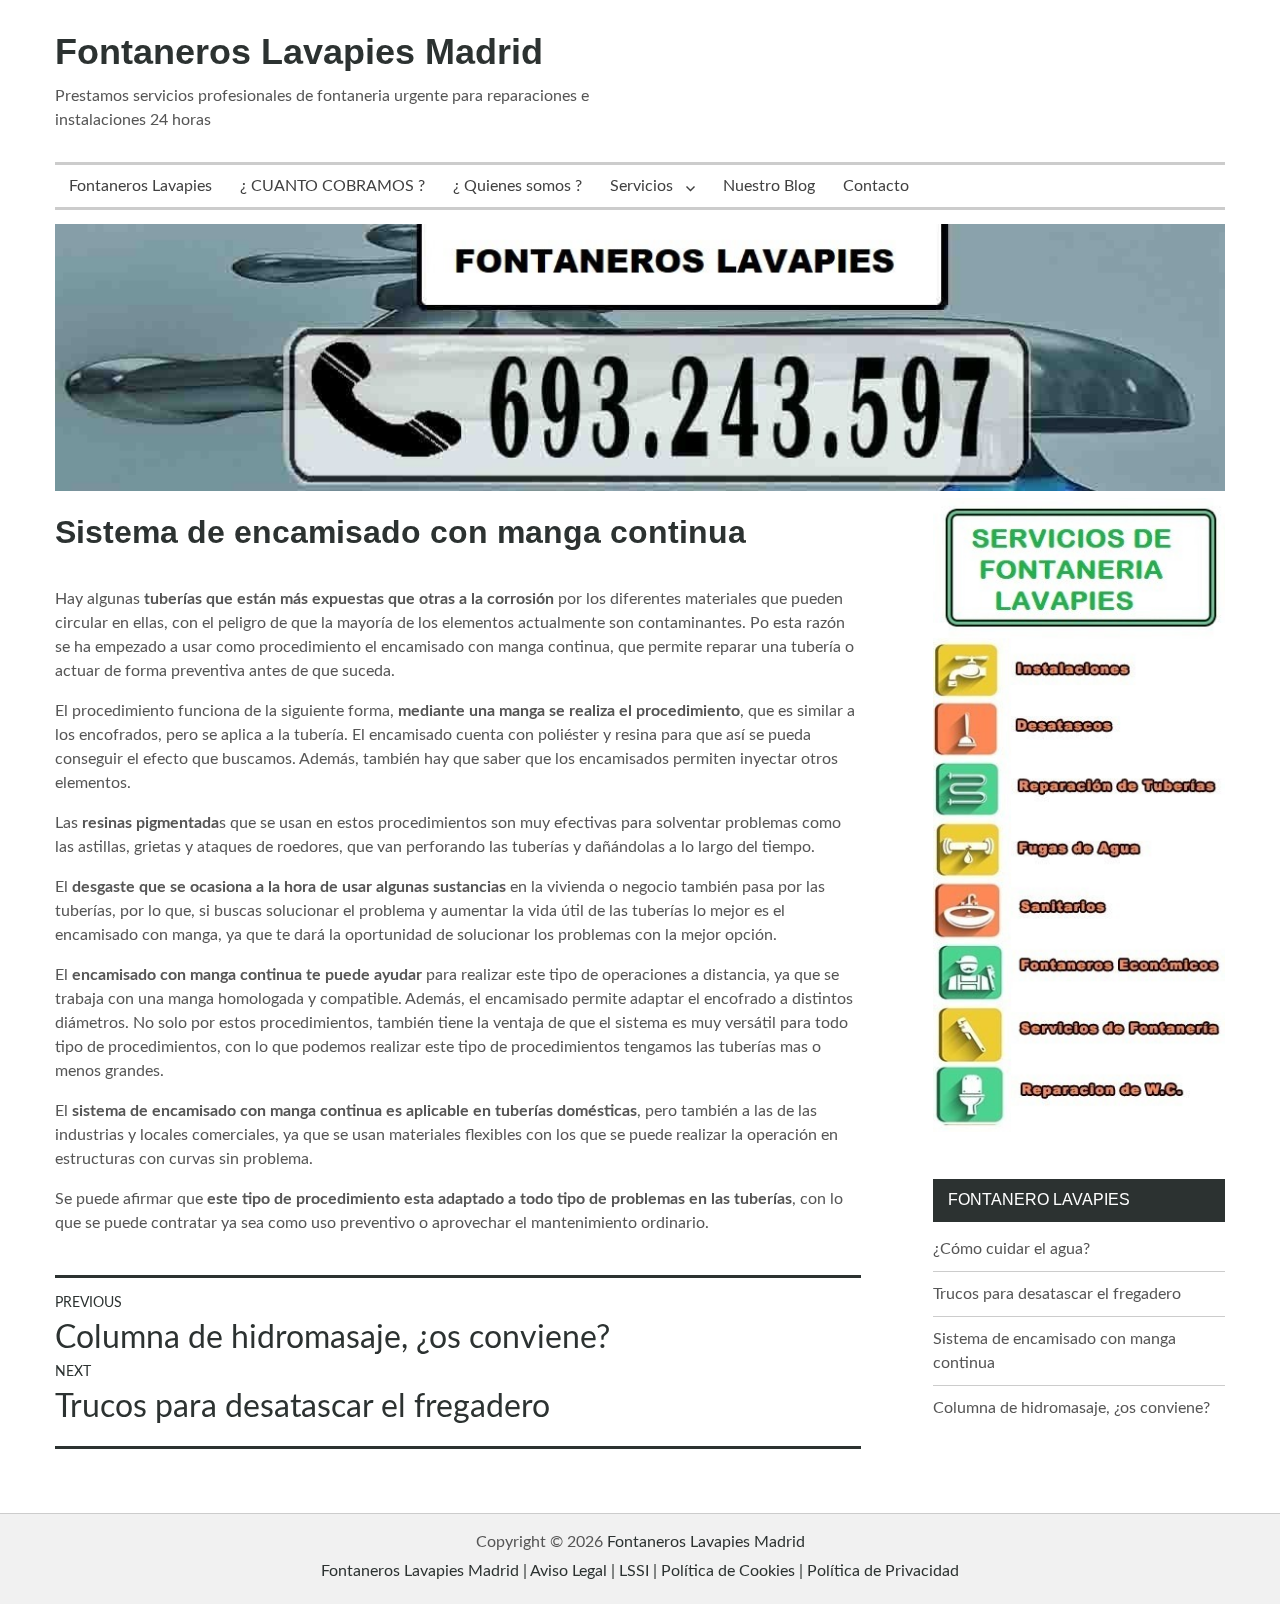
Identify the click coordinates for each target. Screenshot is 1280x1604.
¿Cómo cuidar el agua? (1011, 1249)
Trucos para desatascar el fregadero (1057, 1294)
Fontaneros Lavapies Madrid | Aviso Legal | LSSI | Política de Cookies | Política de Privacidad (640, 1571)
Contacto (876, 186)
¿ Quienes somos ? (517, 186)
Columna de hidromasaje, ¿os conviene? (1071, 1408)
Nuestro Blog (769, 186)
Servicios (641, 186)
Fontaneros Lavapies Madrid (299, 51)
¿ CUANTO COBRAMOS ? (332, 186)
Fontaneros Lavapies (140, 186)
